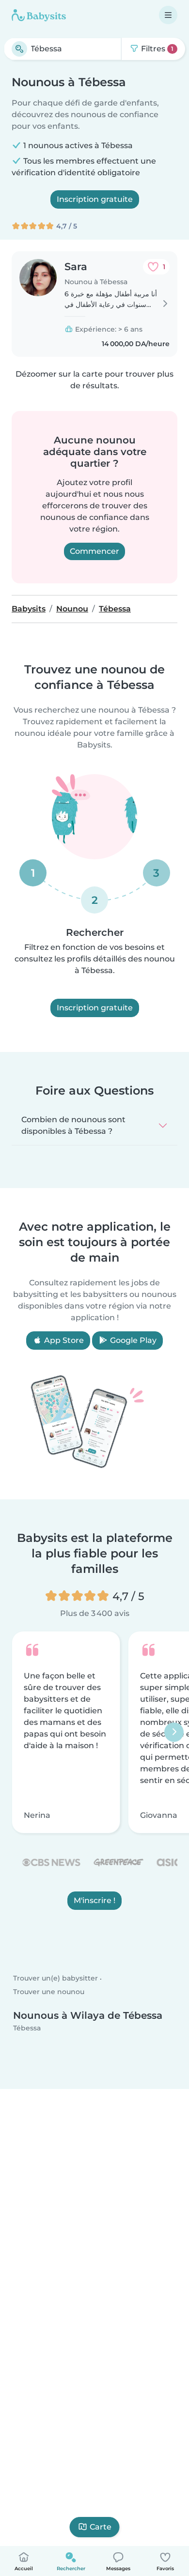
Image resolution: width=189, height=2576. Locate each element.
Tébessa (27, 2028)
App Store (63, 1340)
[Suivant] (174, 1732)
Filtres (156, 49)
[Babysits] (39, 15)
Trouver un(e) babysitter (55, 1979)
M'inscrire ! (94, 1900)
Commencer (94, 551)
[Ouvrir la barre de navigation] (168, 15)
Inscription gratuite (95, 199)
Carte (101, 2527)
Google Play (132, 1340)
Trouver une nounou (49, 1992)
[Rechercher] (19, 49)
